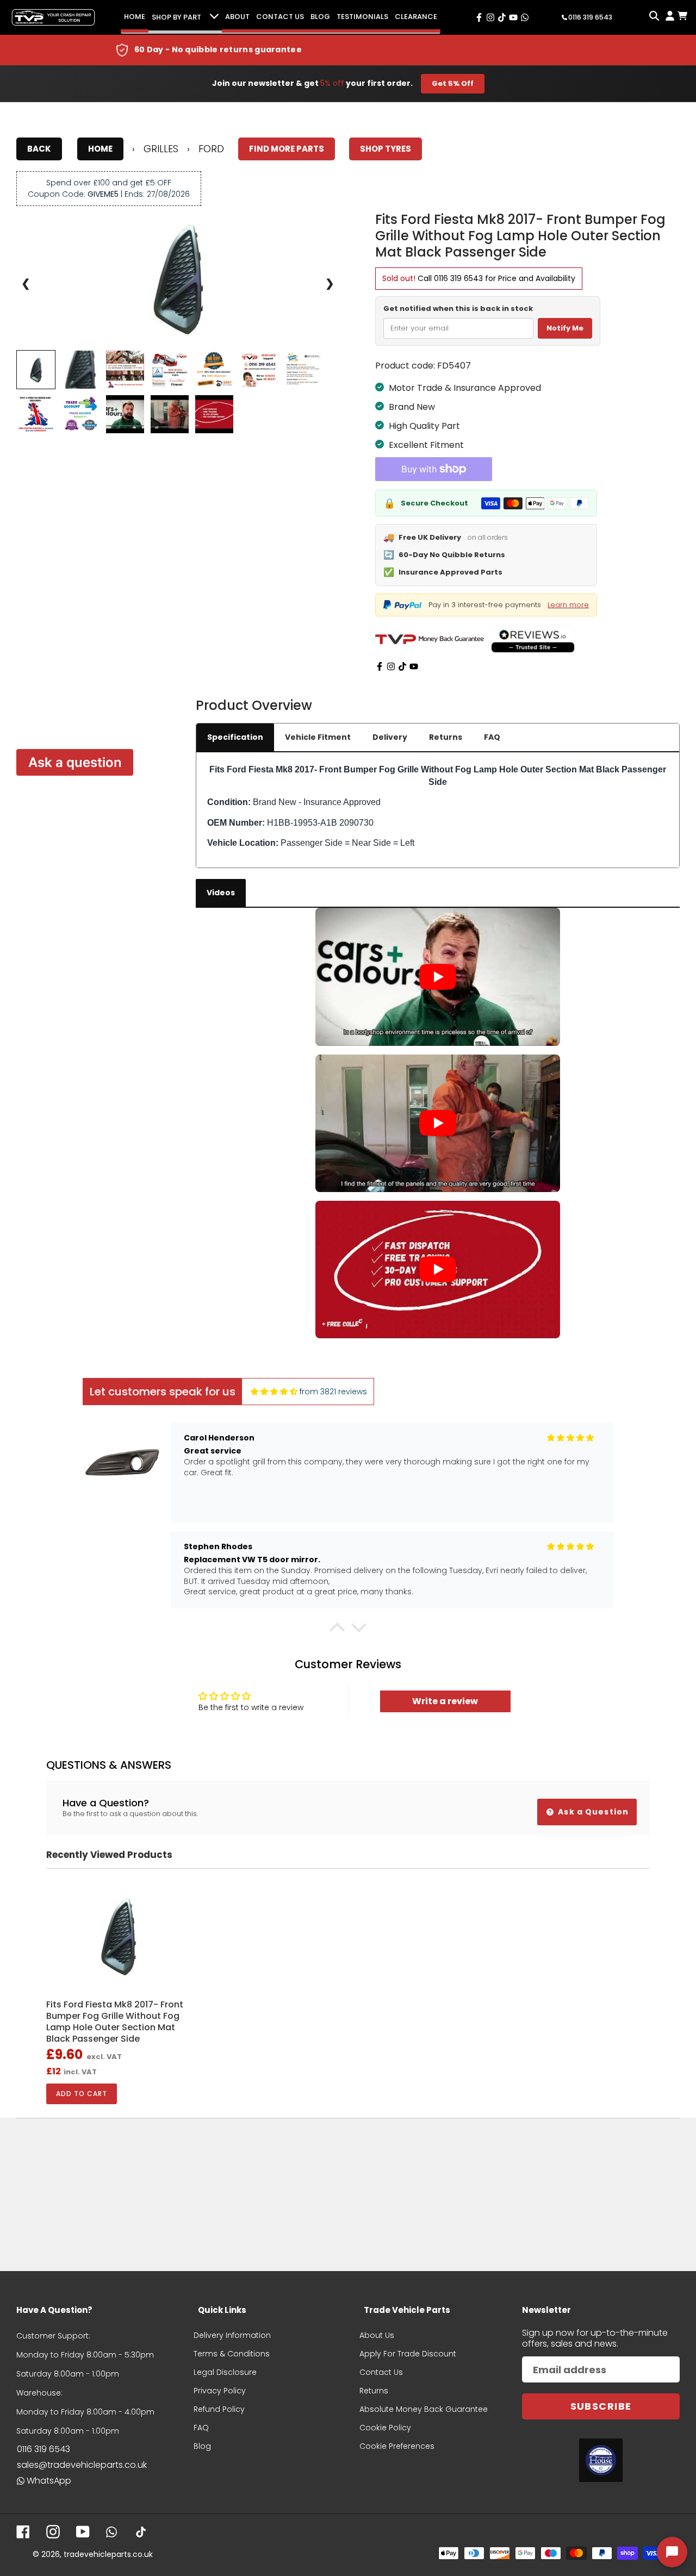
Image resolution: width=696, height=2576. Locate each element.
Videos (221, 893)
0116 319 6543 (458, 278)
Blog (320, 17)
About (237, 17)
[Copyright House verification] (601, 2460)
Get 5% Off (453, 83)
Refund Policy (219, 2409)
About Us (377, 2335)
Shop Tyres (386, 149)
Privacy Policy (220, 2391)
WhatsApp (49, 2481)
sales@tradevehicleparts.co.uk (82, 2465)
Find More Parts (287, 149)
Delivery (390, 737)
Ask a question (75, 762)
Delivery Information (232, 2335)
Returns (446, 737)
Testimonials (362, 17)
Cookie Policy (385, 2428)
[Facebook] (380, 666)
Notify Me (565, 328)
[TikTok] (402, 666)
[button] (337, 1630)
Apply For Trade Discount (408, 2354)
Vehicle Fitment (318, 737)
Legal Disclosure (225, 2372)
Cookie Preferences (397, 2446)
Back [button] (39, 149)
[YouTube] (414, 666)
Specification (235, 737)
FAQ (492, 737)
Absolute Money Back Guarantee (424, 2409)
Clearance (416, 17)
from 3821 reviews (333, 1392)
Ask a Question (592, 1812)
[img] (274, 1392)
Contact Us (280, 17)
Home (135, 17)
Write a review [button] (445, 1701)
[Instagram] (391, 666)
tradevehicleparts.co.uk (108, 2554)
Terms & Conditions (232, 2354)
